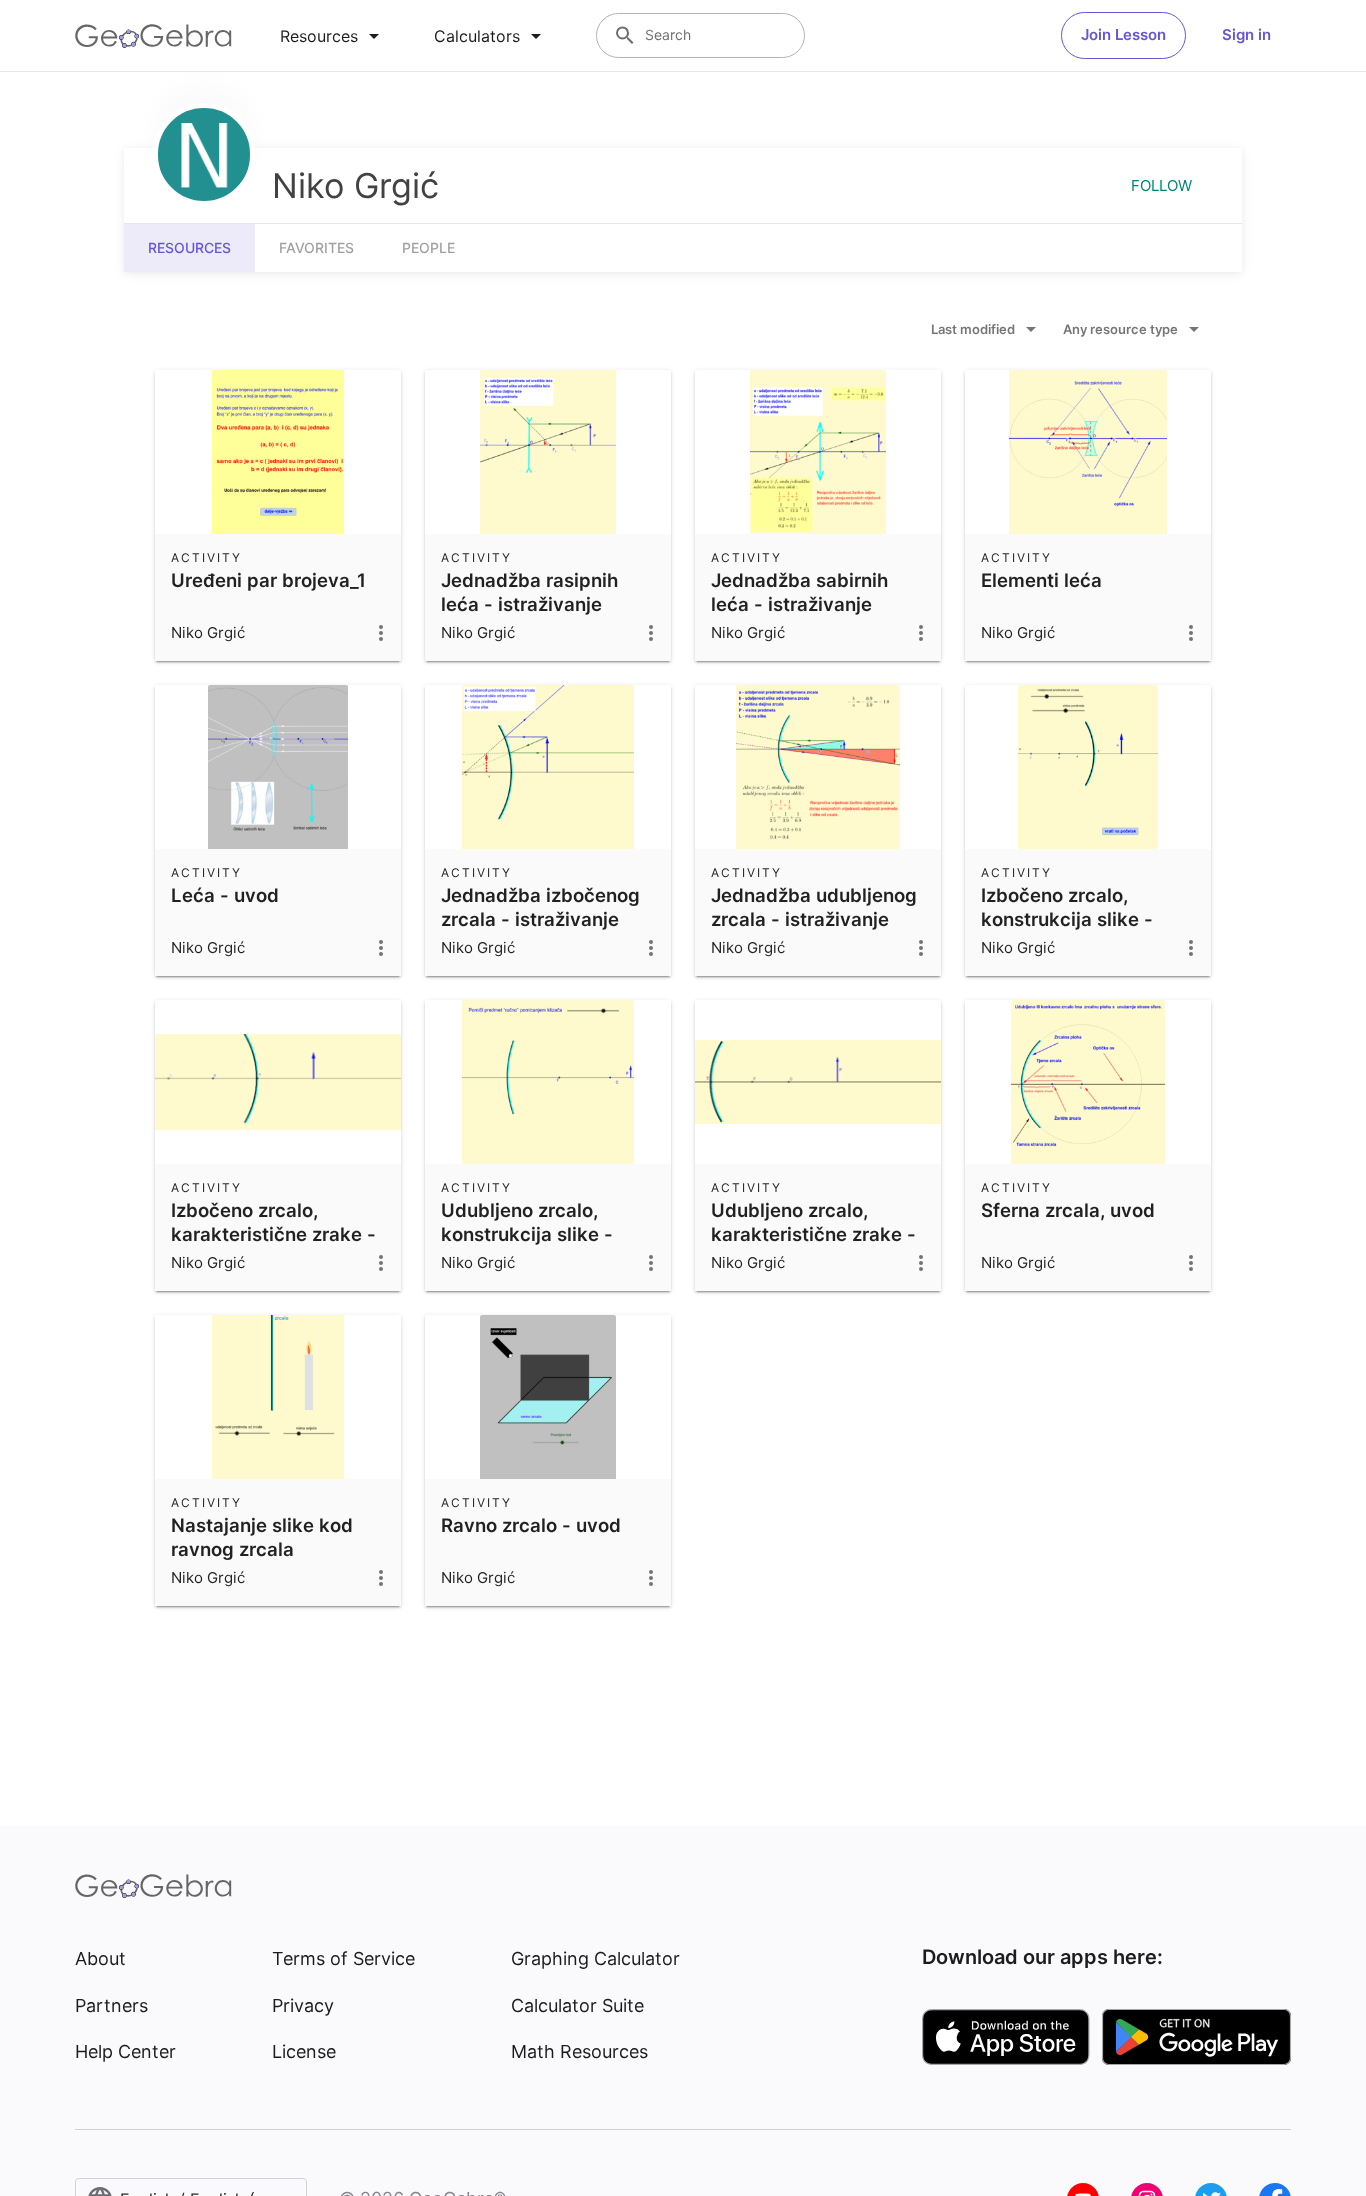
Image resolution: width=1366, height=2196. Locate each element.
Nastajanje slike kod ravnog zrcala (262, 1537)
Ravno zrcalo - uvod (531, 1525)
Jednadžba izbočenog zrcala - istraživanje (540, 907)
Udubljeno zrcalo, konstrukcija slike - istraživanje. (527, 1234)
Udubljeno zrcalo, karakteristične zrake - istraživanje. (813, 1234)
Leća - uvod (225, 895)
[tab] (333, 36)
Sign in (1246, 34)
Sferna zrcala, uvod (1068, 1210)
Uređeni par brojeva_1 (268, 580)
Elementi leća (1041, 580)
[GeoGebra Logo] (153, 36)
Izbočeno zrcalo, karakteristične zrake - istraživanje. (273, 1234)
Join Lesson (1123, 34)
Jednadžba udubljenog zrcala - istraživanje (814, 907)
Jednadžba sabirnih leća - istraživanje (799, 592)
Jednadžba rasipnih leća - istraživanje (529, 592)
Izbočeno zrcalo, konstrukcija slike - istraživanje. (1067, 919)
